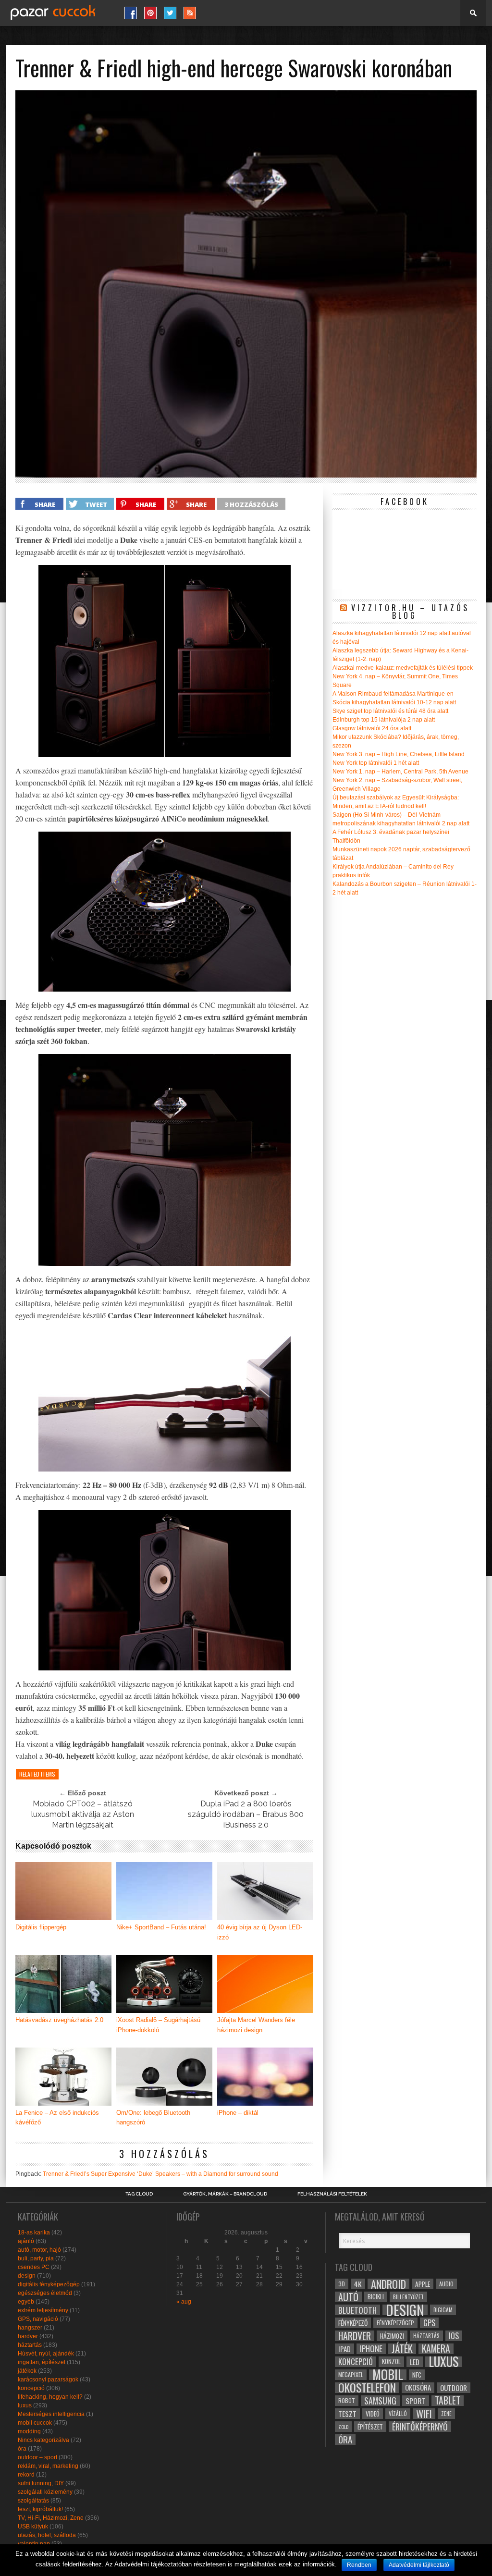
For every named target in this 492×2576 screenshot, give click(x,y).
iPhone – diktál (238, 2113)
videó (373, 2414)
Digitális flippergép (41, 1927)
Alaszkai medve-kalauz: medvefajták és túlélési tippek (403, 668)
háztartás (30, 2345)
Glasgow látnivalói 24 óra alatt (372, 728)
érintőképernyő (420, 2427)
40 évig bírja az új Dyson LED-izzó (260, 1932)
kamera (436, 2349)
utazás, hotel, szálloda (47, 2535)
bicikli (376, 2297)
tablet (448, 2401)
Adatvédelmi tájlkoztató (419, 2565)
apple (423, 2284)
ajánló (26, 2241)
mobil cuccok (35, 2423)
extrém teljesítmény (43, 2310)
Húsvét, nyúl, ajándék (46, 2354)
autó (348, 2297)
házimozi (392, 2336)
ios (454, 2336)
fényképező (353, 2323)
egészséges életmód (45, 2293)
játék (402, 2349)
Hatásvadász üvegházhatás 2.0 (59, 2020)
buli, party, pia (36, 2258)
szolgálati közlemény (45, 2492)
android (388, 2284)
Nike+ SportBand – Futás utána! (161, 1927)
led (415, 2362)
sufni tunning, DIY (41, 2483)
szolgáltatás (33, 2501)
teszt (347, 2414)
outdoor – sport (37, 2457)
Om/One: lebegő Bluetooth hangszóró (153, 2118)
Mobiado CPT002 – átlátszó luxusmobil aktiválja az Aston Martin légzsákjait (83, 1814)
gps (429, 2323)
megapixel (351, 2374)
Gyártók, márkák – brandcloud (225, 2194)
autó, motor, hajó (39, 2250)
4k (358, 2284)
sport (416, 2401)
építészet (370, 2427)
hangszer (30, 2328)
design (27, 2276)
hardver (28, 2336)
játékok (27, 2371)
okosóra (418, 2387)
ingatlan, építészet (42, 2362)
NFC (417, 2374)
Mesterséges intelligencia (51, 2414)
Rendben (359, 2565)
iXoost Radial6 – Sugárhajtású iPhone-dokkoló (158, 2025)
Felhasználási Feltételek (332, 2194)
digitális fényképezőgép (49, 2284)
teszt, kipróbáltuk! (40, 2509)
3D (342, 2284)
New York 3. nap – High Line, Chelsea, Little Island (399, 754)
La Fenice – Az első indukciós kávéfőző (57, 2118)
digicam (443, 2310)
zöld (343, 2427)
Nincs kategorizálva (43, 2440)
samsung (380, 2401)
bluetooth (357, 2310)
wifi (424, 2414)
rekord (26, 2475)
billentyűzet (408, 2297)
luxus (25, 2405)
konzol (391, 2361)
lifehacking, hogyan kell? (50, 2397)
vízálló (398, 2413)
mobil (388, 2375)
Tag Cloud (139, 2194)
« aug (184, 2302)
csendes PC (34, 2267)
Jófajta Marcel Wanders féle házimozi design (256, 2025)
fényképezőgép (395, 2323)
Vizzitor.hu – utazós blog (410, 612)
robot (347, 2400)
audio (446, 2284)
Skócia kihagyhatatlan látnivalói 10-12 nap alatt (394, 702)
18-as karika (34, 2233)
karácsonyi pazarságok (48, 2380)
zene (446, 2414)
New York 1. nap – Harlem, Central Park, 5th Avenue (400, 772)
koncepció (31, 2388)
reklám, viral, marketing (48, 2466)
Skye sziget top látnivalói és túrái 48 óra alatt (390, 711)
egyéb (26, 2302)
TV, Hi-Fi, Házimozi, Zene (51, 2518)
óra (22, 2449)
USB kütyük (33, 2527)
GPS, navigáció (38, 2319)
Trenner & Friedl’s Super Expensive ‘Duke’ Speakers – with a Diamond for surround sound (160, 2174)
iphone (371, 2349)
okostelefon (367, 2388)
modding (29, 2431)
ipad (344, 2349)
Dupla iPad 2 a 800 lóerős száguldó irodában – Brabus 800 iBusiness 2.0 (246, 1814)
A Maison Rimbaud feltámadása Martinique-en (393, 694)
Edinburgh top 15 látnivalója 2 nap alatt (384, 720)
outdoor (454, 2388)
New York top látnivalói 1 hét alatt (376, 763)
